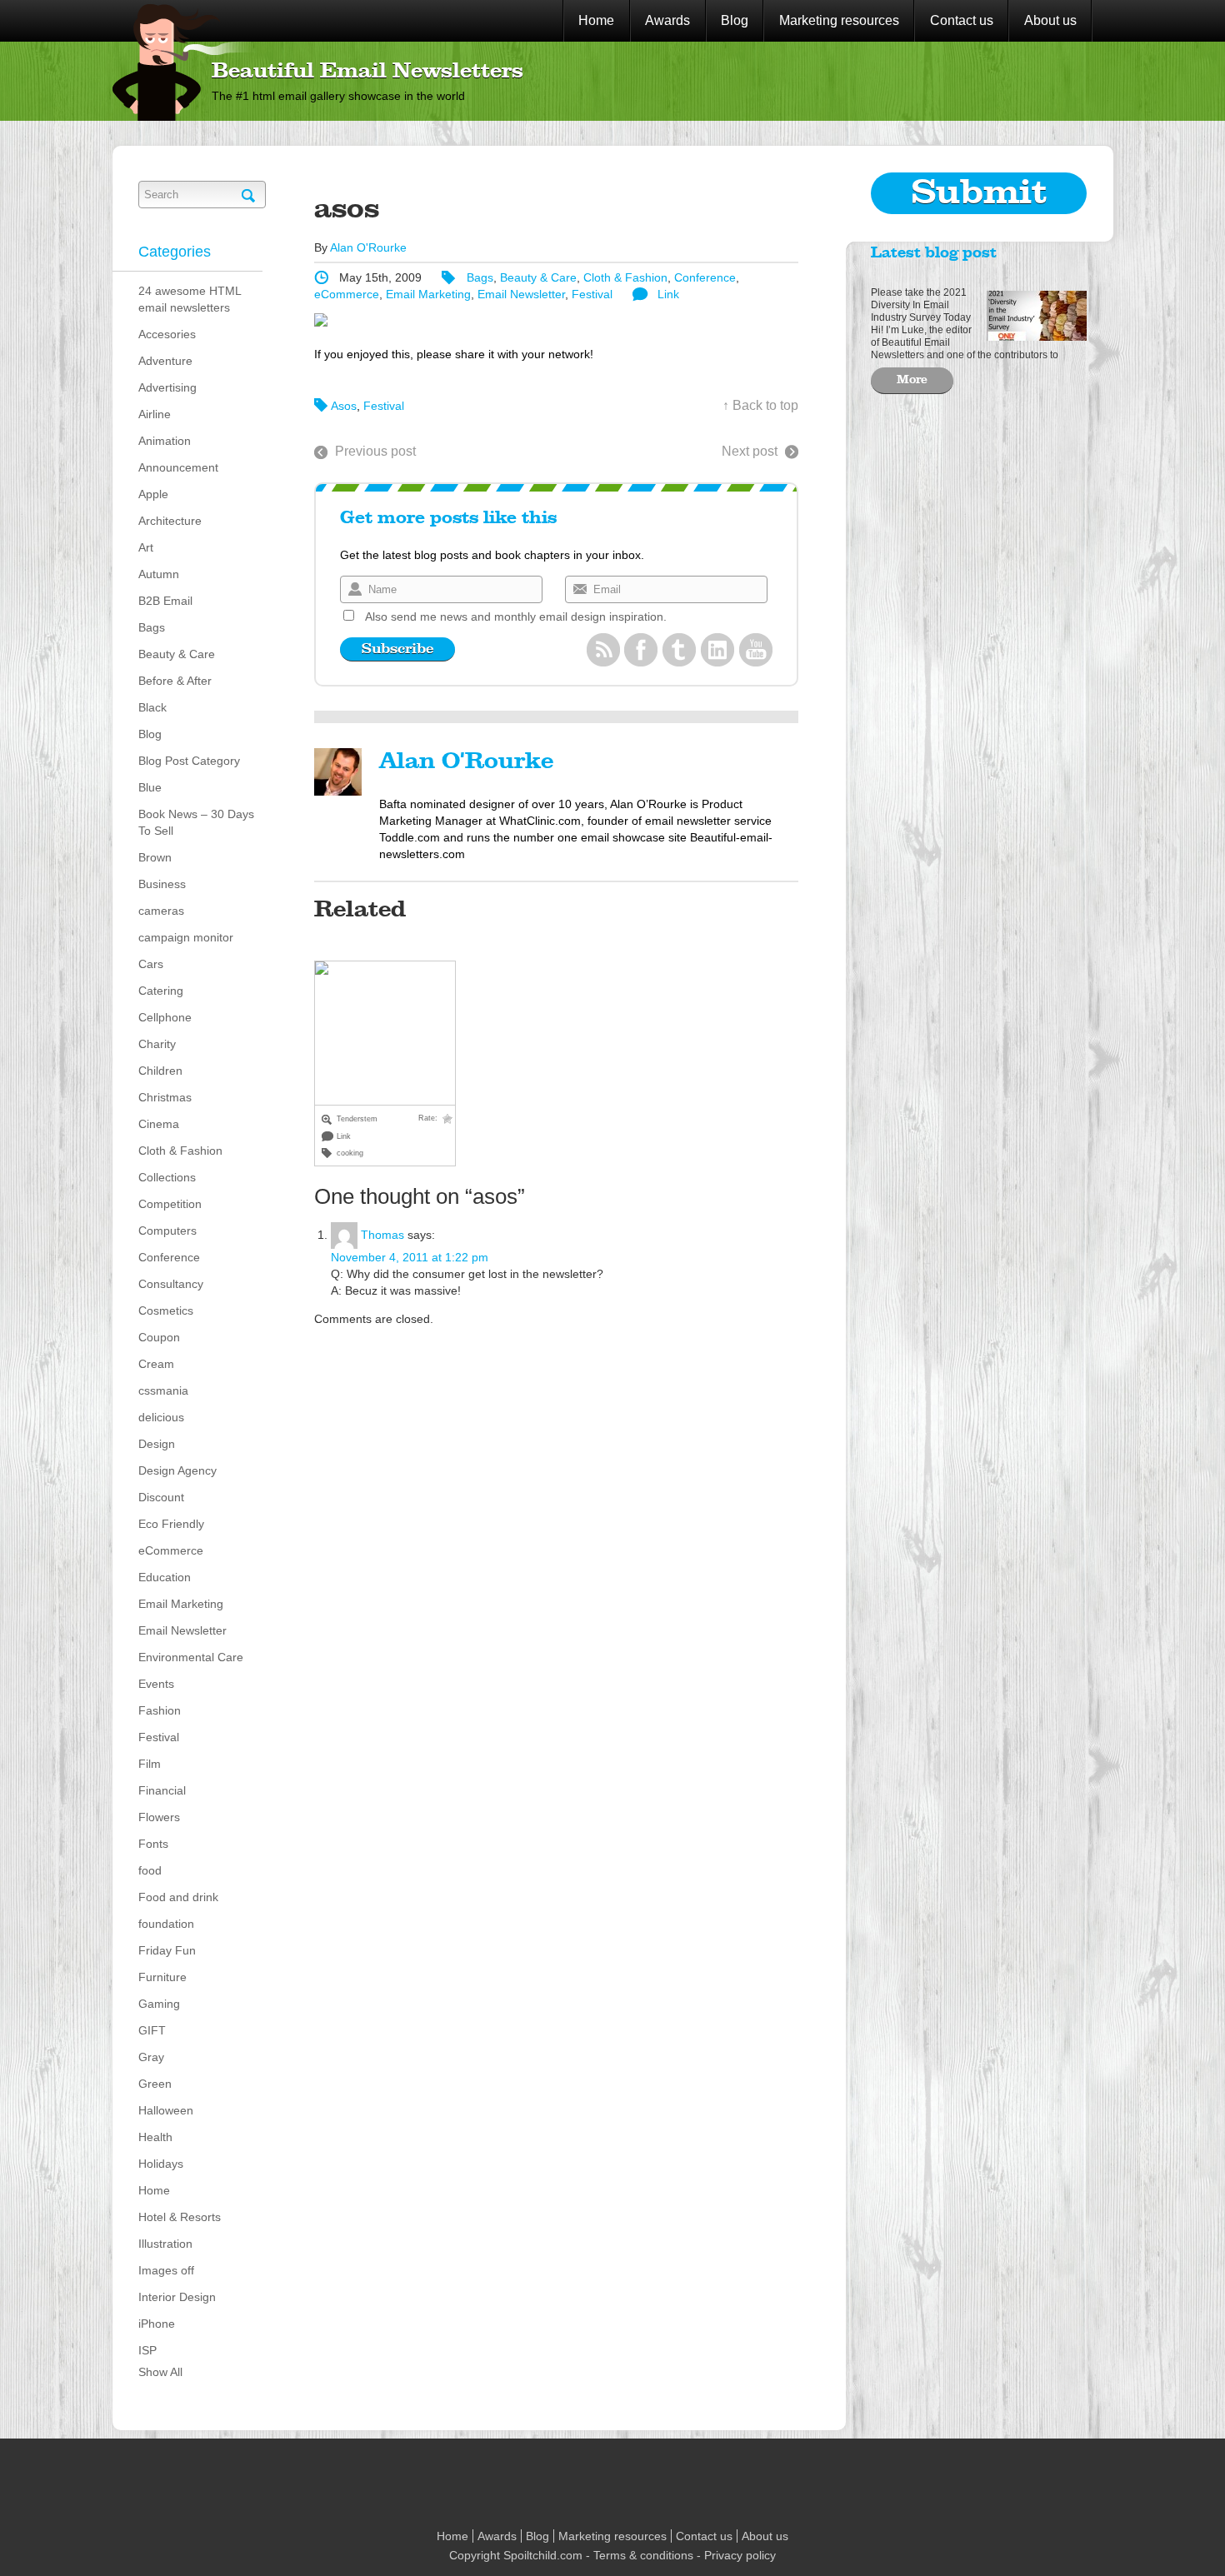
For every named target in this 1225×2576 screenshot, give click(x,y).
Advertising (167, 387)
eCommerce (171, 1550)
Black (152, 707)
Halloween (166, 2110)
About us (1050, 20)
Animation (165, 441)
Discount (161, 1497)
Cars (151, 964)
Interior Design (177, 2297)
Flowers (159, 1817)
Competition (170, 1204)
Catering (161, 991)
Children (160, 1071)
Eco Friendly (171, 1524)
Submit (979, 193)
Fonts (153, 1844)
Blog (735, 20)
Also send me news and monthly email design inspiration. (516, 617)
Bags (152, 627)
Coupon (159, 1337)
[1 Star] (447, 1119)
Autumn (159, 574)
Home (596, 20)
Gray (151, 2057)
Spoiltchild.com (543, 2555)
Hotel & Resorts (180, 2217)
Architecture (170, 521)
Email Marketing (181, 1604)
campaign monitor (186, 937)
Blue (150, 787)
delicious (161, 1417)
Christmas (165, 1097)
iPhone (157, 2324)
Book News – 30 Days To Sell (196, 822)
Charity (157, 1044)
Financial (162, 1790)
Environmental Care (191, 1657)
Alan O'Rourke (368, 247)
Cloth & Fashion (180, 1151)
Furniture (162, 1977)
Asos (344, 406)
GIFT (152, 2030)
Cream (156, 1364)
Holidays (161, 2164)
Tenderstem (357, 1119)
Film (150, 1764)
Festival (159, 1737)
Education (165, 1577)
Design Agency (177, 1470)
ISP (147, 2350)
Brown (155, 857)
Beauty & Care (177, 654)
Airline (155, 414)
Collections (167, 1177)
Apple (153, 494)
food (150, 1870)
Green (155, 2084)
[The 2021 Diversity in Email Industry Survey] (1032, 314)
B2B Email (165, 601)
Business (162, 884)
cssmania (163, 1390)
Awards (667, 20)
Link (668, 294)
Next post (750, 451)
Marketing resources (839, 20)
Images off (166, 2270)
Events (156, 1684)
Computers (167, 1231)
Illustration (165, 2244)
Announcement (178, 467)
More (912, 380)
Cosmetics (166, 1310)
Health (155, 2137)
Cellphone (165, 1017)
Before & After (175, 681)
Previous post (375, 451)
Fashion (160, 1710)
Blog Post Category (189, 761)
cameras (161, 911)
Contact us (962, 20)
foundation (166, 1924)
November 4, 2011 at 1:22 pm (410, 1257)
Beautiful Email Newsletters (367, 72)
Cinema (159, 1124)
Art (146, 547)
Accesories (167, 334)
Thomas (382, 1235)
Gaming (159, 2004)
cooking (350, 1153)
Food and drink (178, 1897)
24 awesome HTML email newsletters (190, 299)
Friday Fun (167, 1950)
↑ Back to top (760, 405)
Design (157, 1444)
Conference (169, 1257)
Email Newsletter (182, 1630)
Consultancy (171, 1284)
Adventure (165, 361)
